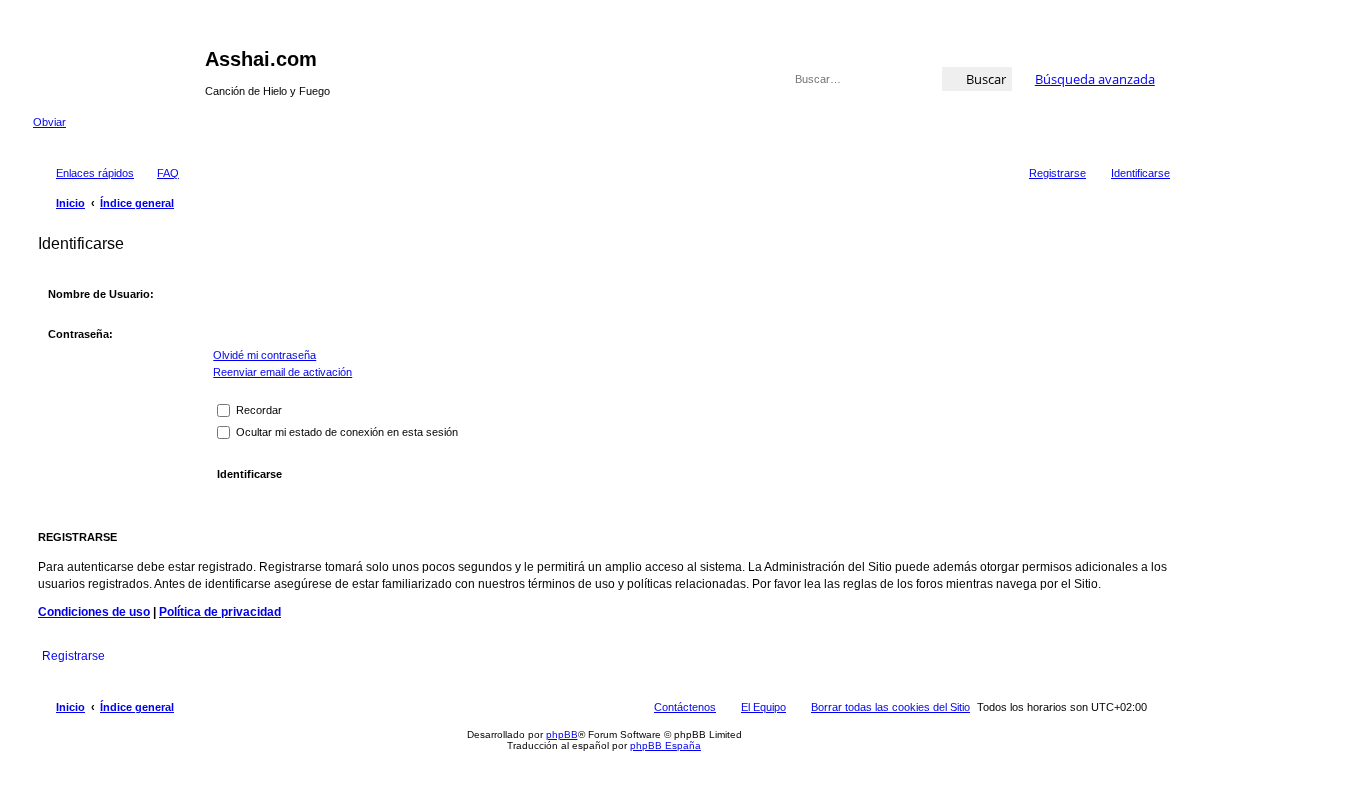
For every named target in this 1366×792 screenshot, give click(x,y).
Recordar (257, 410)
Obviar (49, 122)
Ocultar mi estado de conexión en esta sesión (345, 432)
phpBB (562, 734)
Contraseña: (80, 334)
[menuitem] (159, 173)
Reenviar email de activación (282, 372)
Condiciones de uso (94, 612)
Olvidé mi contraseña (264, 355)
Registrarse (73, 656)
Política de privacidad (220, 612)
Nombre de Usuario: (101, 294)
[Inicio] (119, 65)
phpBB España (665, 745)
